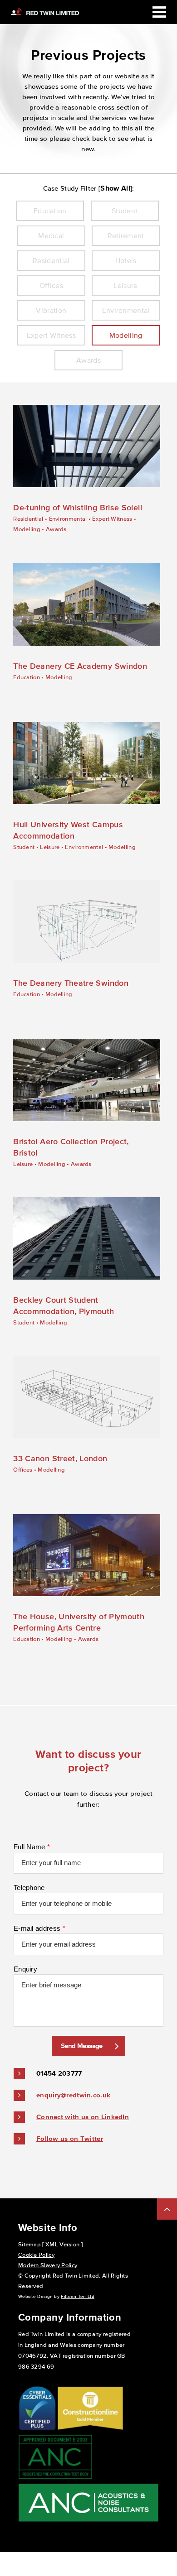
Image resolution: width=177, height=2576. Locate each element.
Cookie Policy (36, 2255)
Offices (23, 1470)
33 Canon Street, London (60, 1458)
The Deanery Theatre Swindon (71, 983)
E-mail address (39, 1928)
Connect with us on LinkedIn (83, 2117)
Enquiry (25, 1969)
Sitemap (29, 2244)
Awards (56, 529)
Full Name (32, 1847)
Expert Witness (112, 519)
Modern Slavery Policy (48, 2265)
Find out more (80, 446)
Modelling (27, 529)
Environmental (68, 519)
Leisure (50, 847)
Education (27, 677)
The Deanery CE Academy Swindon (80, 666)
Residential (28, 519)
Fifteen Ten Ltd (78, 2296)
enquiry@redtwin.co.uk (73, 2095)
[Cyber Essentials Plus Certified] (37, 2429)
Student (24, 847)
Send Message (82, 2046)
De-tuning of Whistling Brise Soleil (78, 508)
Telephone (29, 1888)
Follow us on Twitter (70, 2138)
